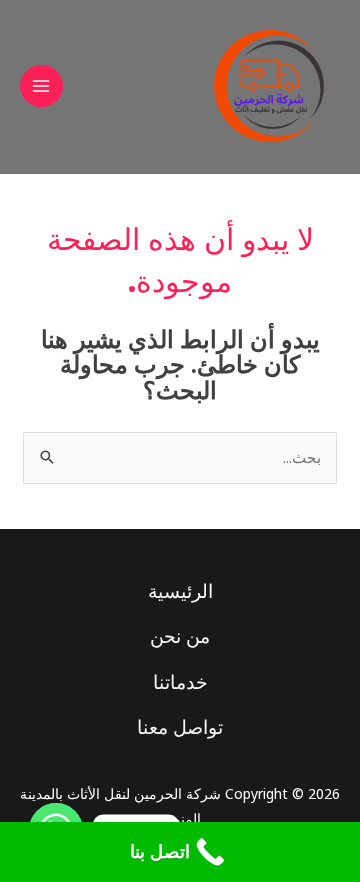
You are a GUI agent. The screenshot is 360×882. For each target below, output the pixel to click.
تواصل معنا (180, 727)
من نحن (180, 636)
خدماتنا (180, 682)
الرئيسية (180, 591)
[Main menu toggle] (41, 86)
